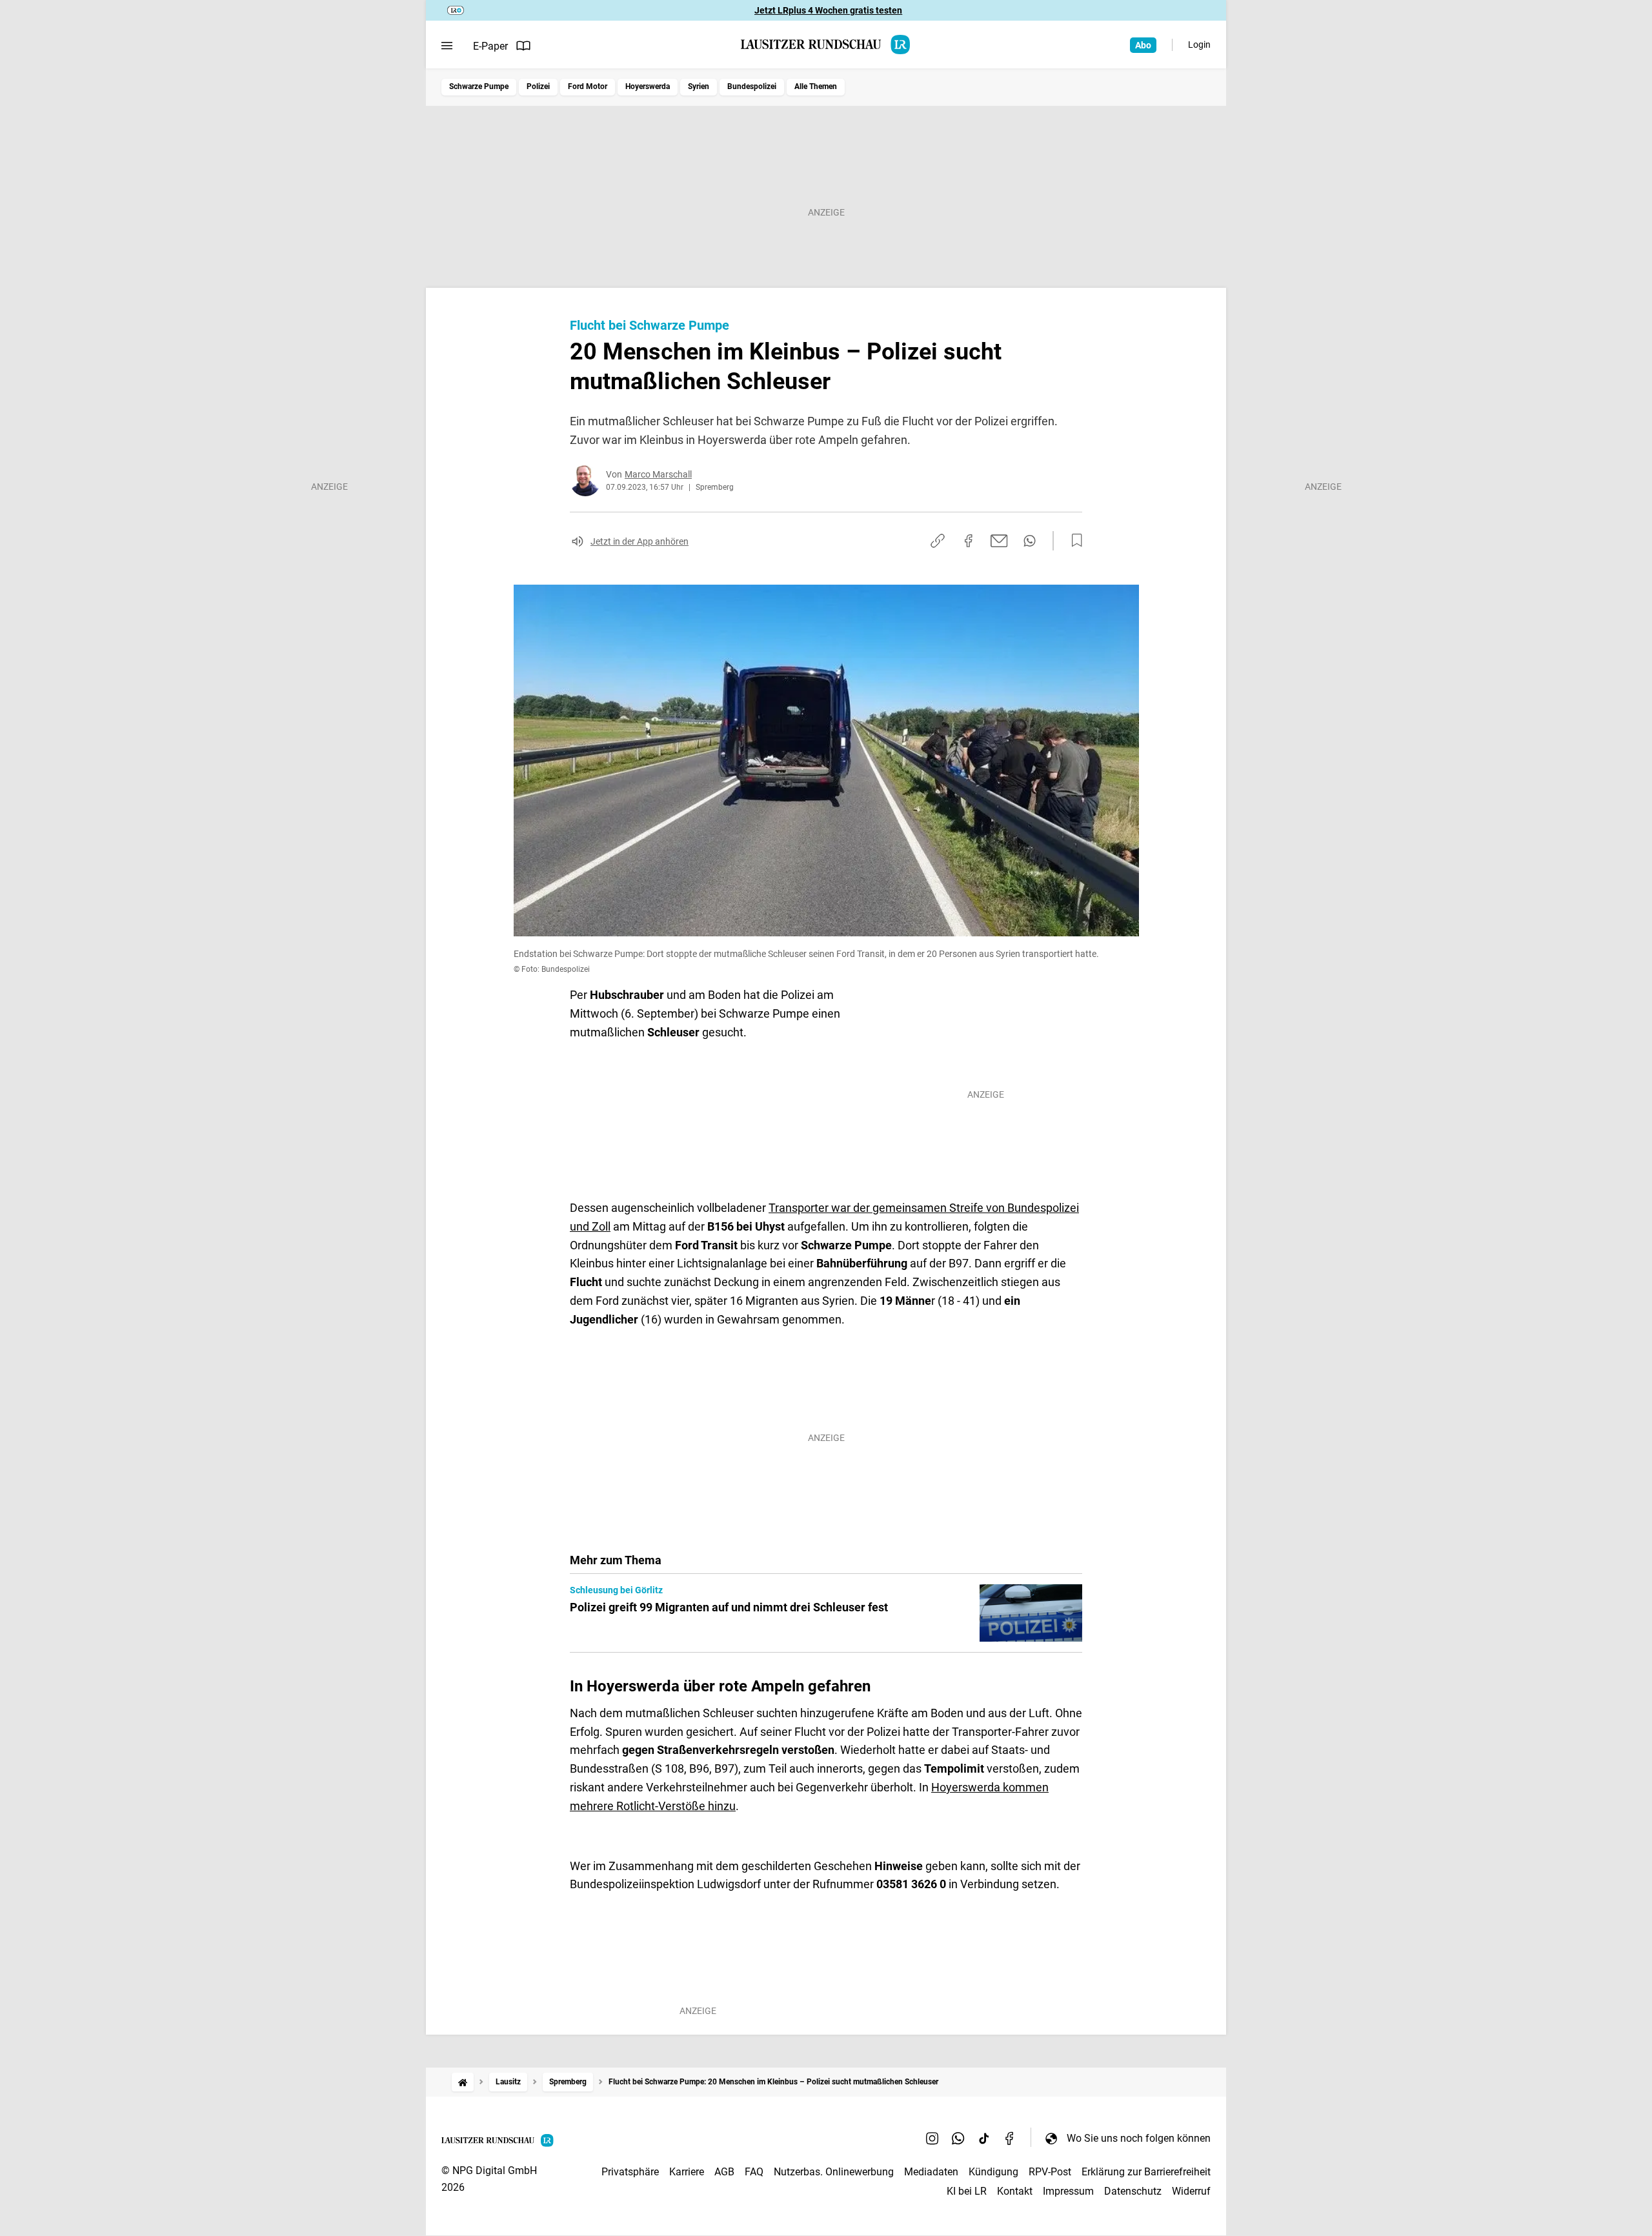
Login (1199, 45)
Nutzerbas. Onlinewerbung (834, 2172)
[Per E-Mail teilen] (999, 541)
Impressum (1068, 2191)
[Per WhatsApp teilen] (1030, 541)
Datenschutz (1133, 2191)
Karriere (687, 2172)
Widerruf (1191, 2191)
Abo (1143, 45)
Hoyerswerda (648, 86)
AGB (724, 2172)
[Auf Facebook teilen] (969, 541)
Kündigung (993, 2172)
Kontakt (1015, 2191)
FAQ (754, 2172)
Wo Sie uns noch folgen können (1139, 2138)
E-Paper (490, 46)
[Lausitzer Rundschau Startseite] (826, 45)
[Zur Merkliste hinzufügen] (1073, 541)
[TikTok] (984, 2138)
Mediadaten (931, 2172)
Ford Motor (588, 86)
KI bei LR (967, 2191)
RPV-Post (1050, 2172)
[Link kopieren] (938, 541)
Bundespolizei (752, 86)
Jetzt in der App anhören (640, 541)
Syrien (699, 86)
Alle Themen (816, 86)
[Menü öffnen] (447, 46)
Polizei (538, 86)
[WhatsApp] (958, 2138)
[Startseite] (463, 2082)
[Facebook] (1010, 2138)
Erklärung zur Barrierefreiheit (1146, 2172)
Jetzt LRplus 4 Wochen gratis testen (828, 10)
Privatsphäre (630, 2172)
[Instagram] (932, 2138)
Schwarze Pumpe (479, 86)
